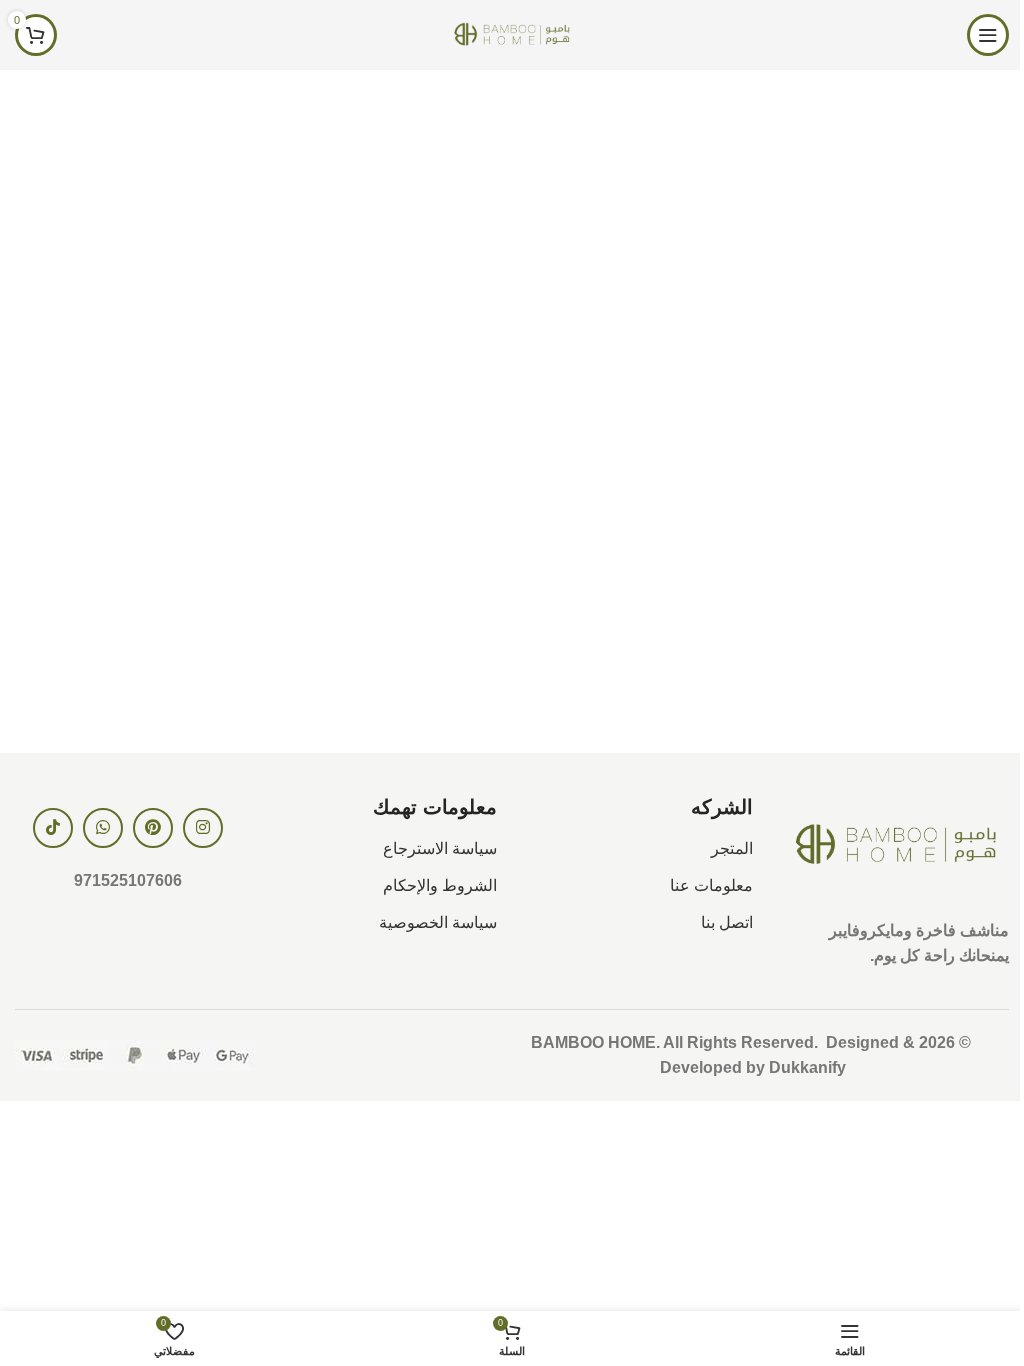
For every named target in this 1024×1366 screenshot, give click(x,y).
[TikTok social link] (53, 828)
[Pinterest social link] (153, 828)
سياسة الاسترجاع (440, 848)
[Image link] (896, 844)
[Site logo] (512, 33)
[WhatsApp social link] (103, 828)
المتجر (732, 848)
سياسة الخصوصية (438, 922)
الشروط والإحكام (440, 885)
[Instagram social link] (203, 828)
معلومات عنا (711, 885)
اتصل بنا (727, 922)
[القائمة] (988, 35)
